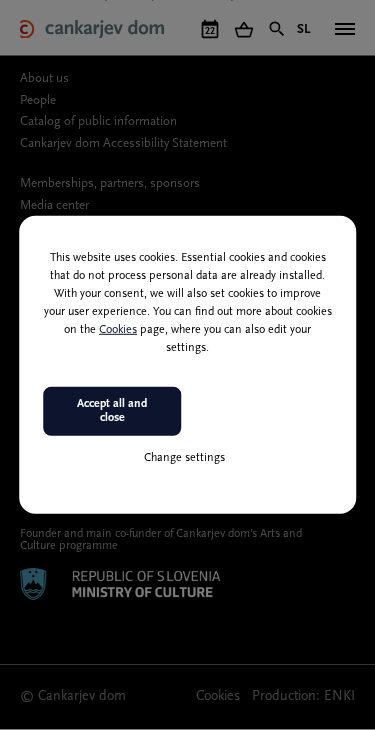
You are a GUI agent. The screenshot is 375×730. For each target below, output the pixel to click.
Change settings (184, 457)
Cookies (118, 330)
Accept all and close (112, 411)
